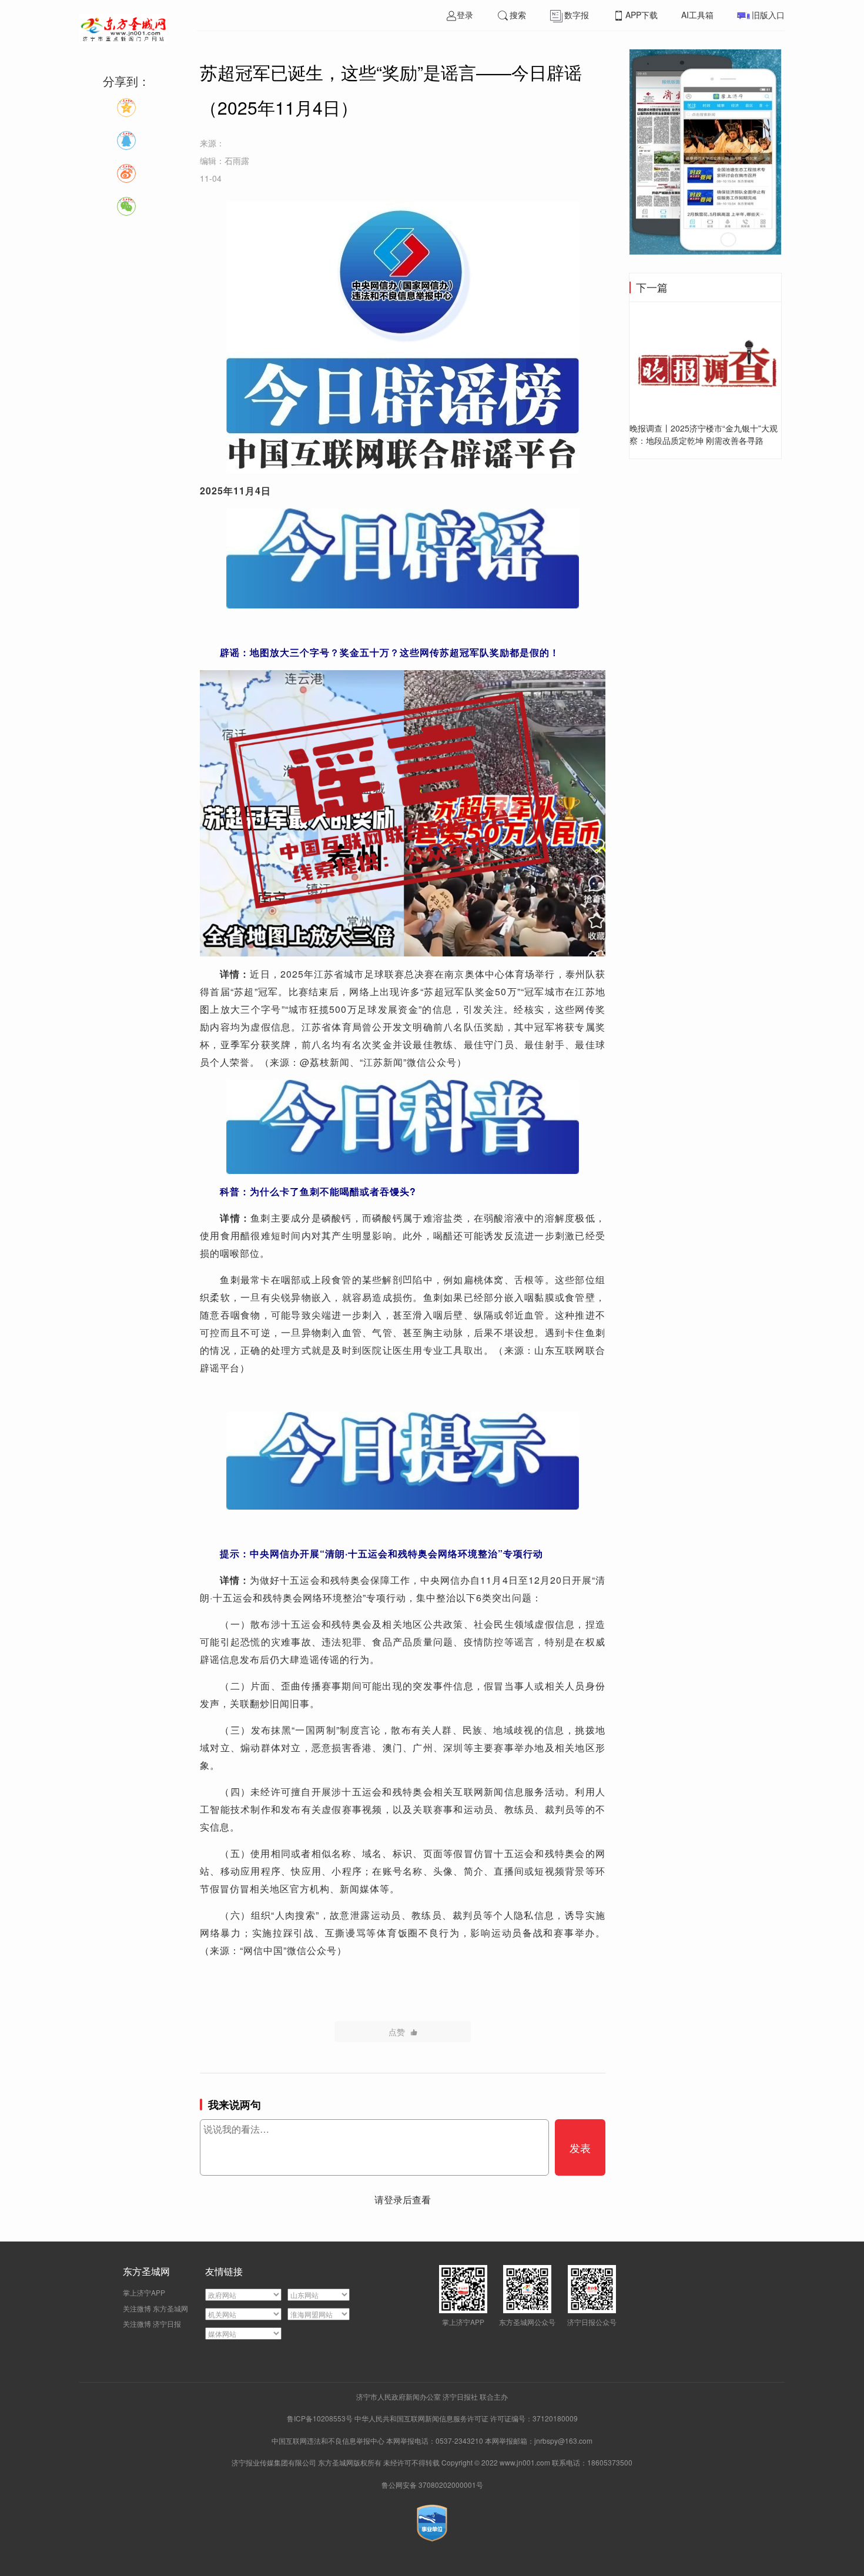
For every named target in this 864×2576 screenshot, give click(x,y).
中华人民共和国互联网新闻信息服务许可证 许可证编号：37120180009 (466, 2418)
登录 (465, 15)
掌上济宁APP (144, 2292)
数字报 (577, 15)
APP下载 (642, 15)
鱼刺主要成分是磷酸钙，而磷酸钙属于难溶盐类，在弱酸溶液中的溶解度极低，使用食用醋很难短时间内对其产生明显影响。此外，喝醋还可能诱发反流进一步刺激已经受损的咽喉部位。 (403, 1235)
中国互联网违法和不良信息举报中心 (329, 2440)
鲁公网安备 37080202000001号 (432, 2485)
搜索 (518, 15)
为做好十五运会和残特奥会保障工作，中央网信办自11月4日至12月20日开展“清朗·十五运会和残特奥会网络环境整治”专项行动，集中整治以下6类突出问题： (403, 1589)
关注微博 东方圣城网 (155, 2308)
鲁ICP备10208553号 (320, 2418)
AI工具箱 (697, 15)
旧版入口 (768, 15)
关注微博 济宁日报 (152, 2324)
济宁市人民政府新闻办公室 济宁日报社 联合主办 (432, 2396)
